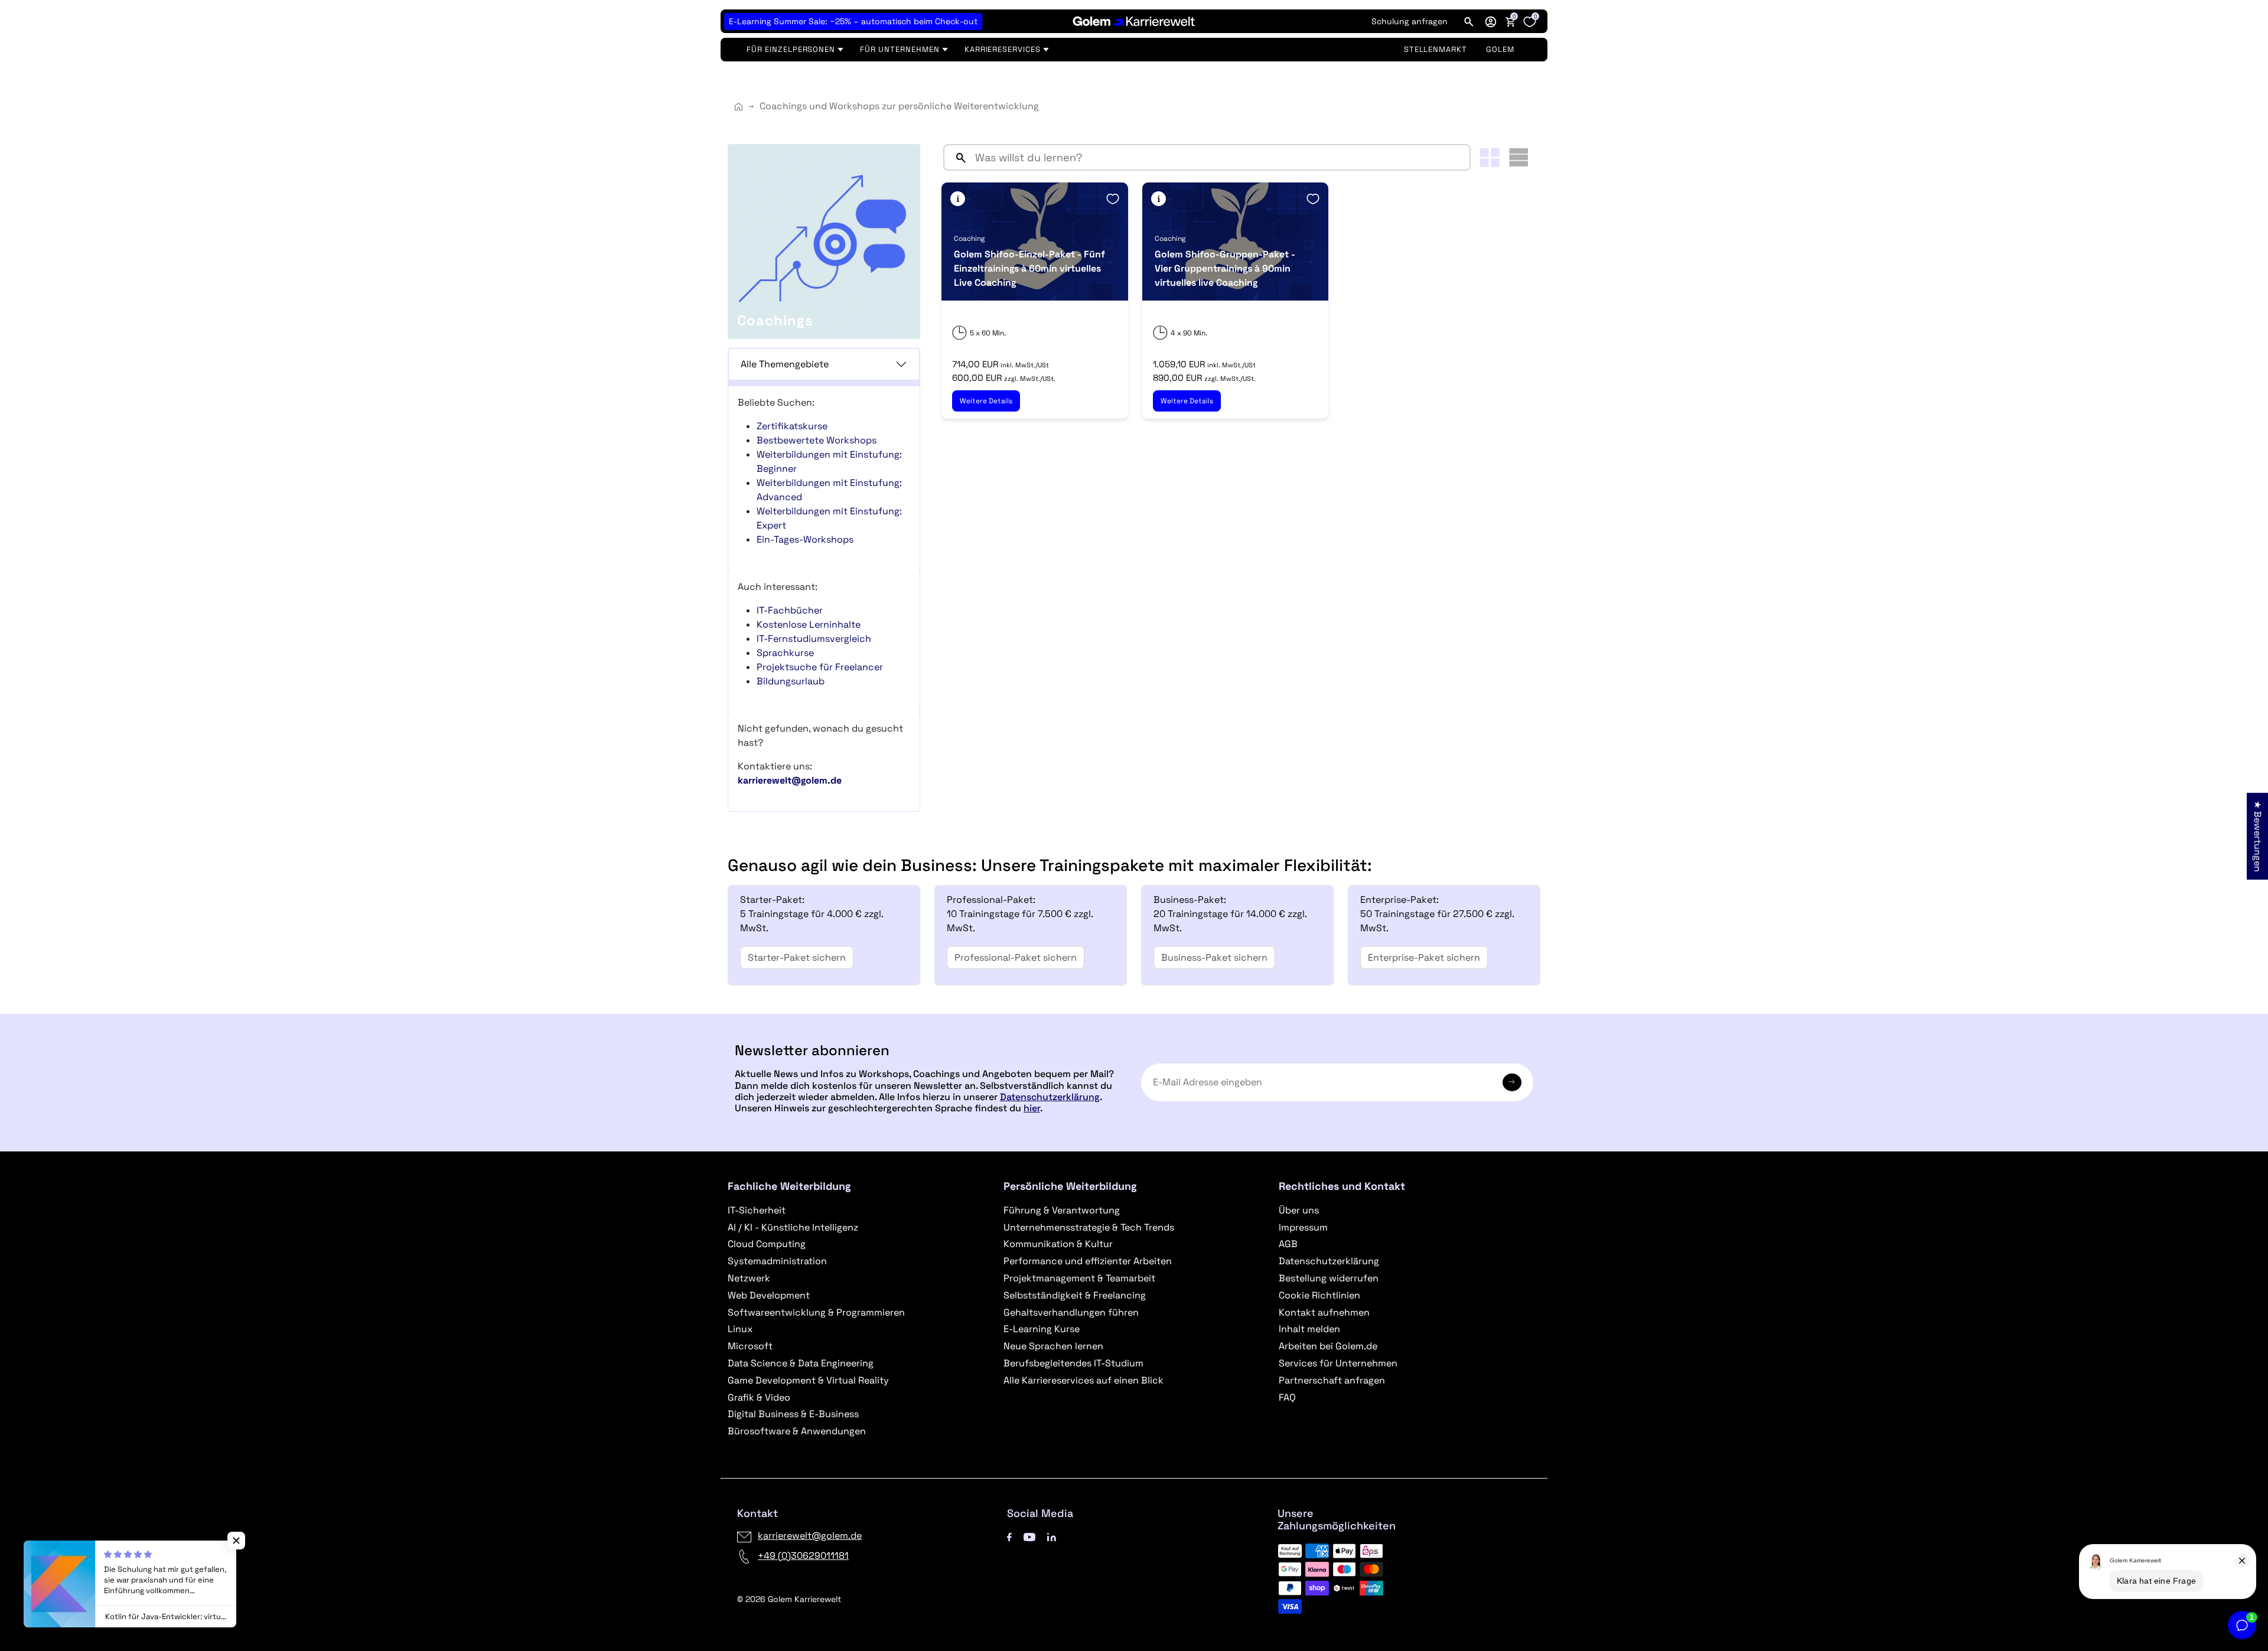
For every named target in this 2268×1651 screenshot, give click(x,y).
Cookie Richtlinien (1319, 1295)
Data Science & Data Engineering (801, 1363)
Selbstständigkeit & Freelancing (1075, 1295)
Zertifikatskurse (792, 426)
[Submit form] (1512, 1082)
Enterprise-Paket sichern (1424, 957)
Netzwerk (749, 1278)
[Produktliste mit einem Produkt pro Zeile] (1518, 157)
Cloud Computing (767, 1244)
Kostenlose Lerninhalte (809, 624)
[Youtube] (1029, 1536)
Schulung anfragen (1410, 21)
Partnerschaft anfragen (1332, 1380)
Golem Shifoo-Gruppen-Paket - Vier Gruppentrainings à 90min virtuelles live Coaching (1225, 268)
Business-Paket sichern (1214, 957)
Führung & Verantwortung (1062, 1210)
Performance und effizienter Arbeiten (1088, 1261)
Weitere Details (986, 401)
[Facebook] (1009, 1536)
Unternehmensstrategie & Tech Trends (1089, 1227)
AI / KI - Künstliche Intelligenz (793, 1227)
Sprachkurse (785, 653)
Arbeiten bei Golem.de (1328, 1346)
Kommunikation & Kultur (1058, 1244)
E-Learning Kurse (1042, 1329)
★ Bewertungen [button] (2258, 836)
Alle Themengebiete (785, 364)
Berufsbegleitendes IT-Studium (1073, 1363)
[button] (1491, 21)
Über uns (1299, 1210)
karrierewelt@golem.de (810, 1536)
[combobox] (1220, 157)
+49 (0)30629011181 (803, 1556)
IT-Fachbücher (790, 610)
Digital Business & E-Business (793, 1414)
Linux (740, 1329)
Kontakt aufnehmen (1324, 1312)
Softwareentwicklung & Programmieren (816, 1312)
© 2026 (789, 1599)
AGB (1288, 1244)
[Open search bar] (1469, 21)
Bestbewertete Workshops (817, 440)
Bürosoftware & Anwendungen (797, 1431)
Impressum (1303, 1227)
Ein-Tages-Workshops (805, 539)
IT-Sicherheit (757, 1210)
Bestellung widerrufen (1329, 1278)
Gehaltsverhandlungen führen (1071, 1312)
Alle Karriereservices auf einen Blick (1084, 1380)
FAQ (1287, 1397)
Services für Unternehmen (1338, 1363)
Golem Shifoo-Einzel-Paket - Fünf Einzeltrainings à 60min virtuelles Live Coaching (1029, 268)
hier (1032, 1108)
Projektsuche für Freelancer (820, 667)
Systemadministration (777, 1261)
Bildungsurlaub (791, 681)
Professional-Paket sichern (1016, 957)
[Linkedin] (1052, 1536)
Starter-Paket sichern (797, 957)
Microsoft (750, 1346)
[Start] (739, 107)
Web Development (769, 1295)
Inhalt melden (1309, 1329)
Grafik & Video (759, 1397)
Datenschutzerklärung (1050, 1097)
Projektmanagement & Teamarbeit (1079, 1278)
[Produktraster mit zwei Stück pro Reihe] (1490, 158)
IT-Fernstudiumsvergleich (814, 639)
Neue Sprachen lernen (1053, 1346)
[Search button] (956, 157)
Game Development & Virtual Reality (808, 1380)
